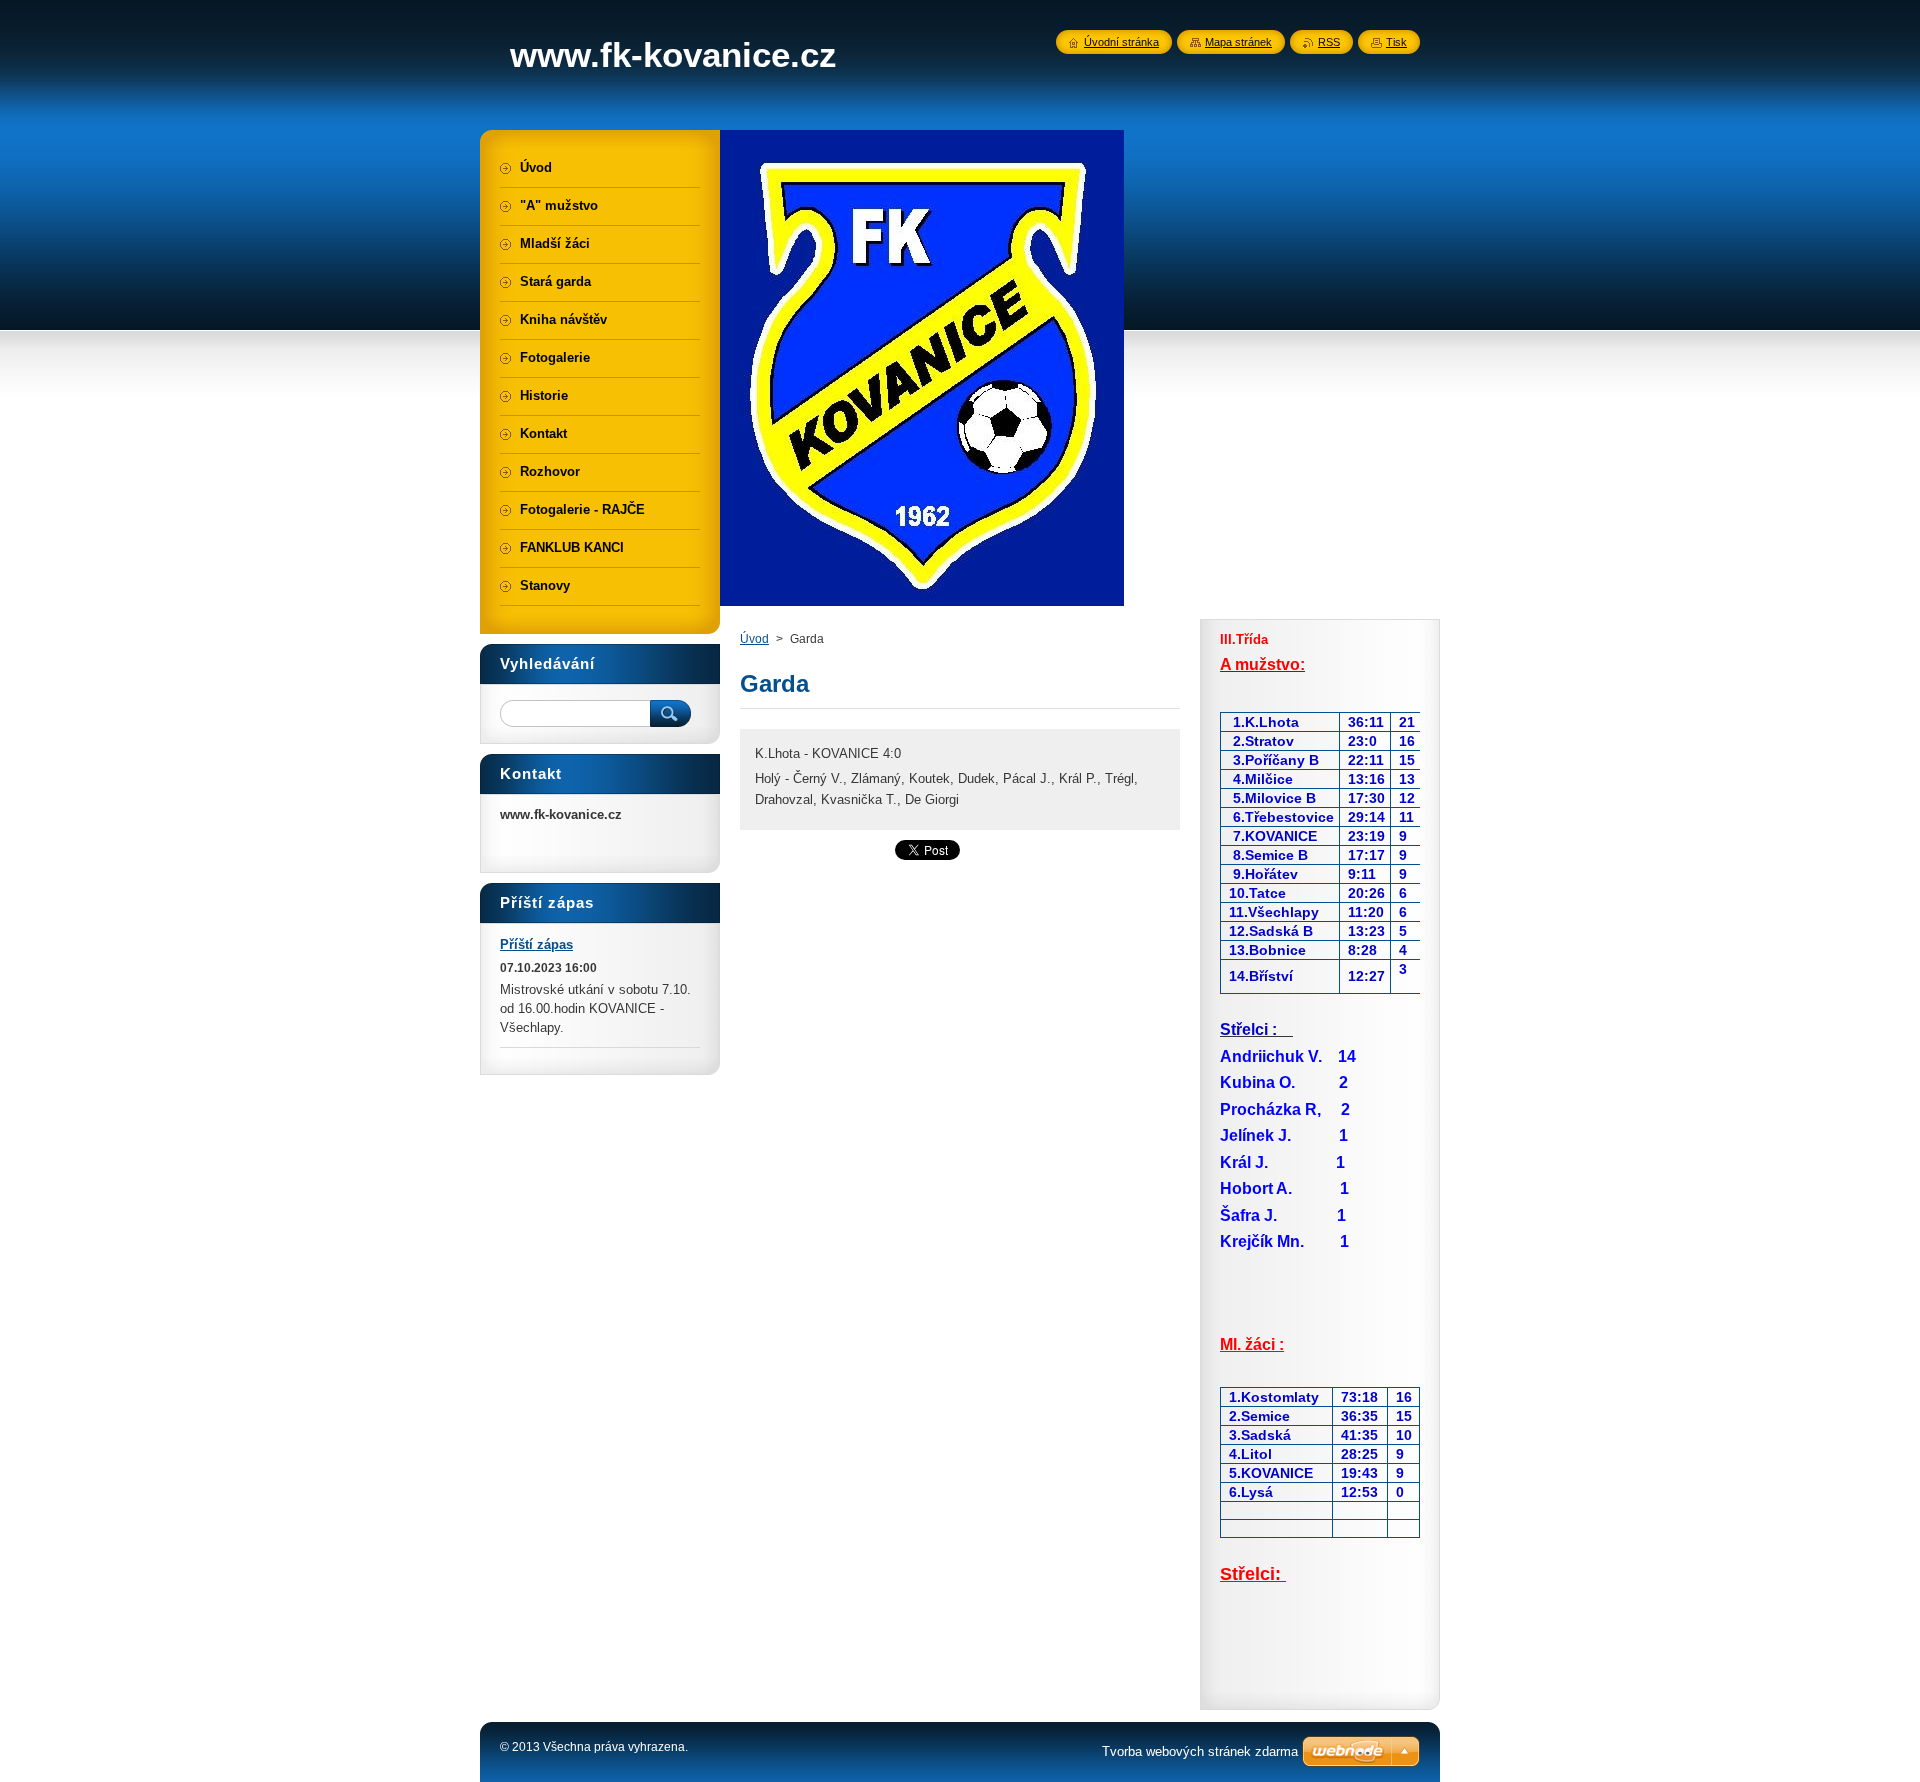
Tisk (1396, 42)
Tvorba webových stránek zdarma (1200, 1751)
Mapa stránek (1238, 42)
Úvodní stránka (1121, 42)
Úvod (754, 639)
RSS (1329, 42)
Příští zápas (536, 944)
